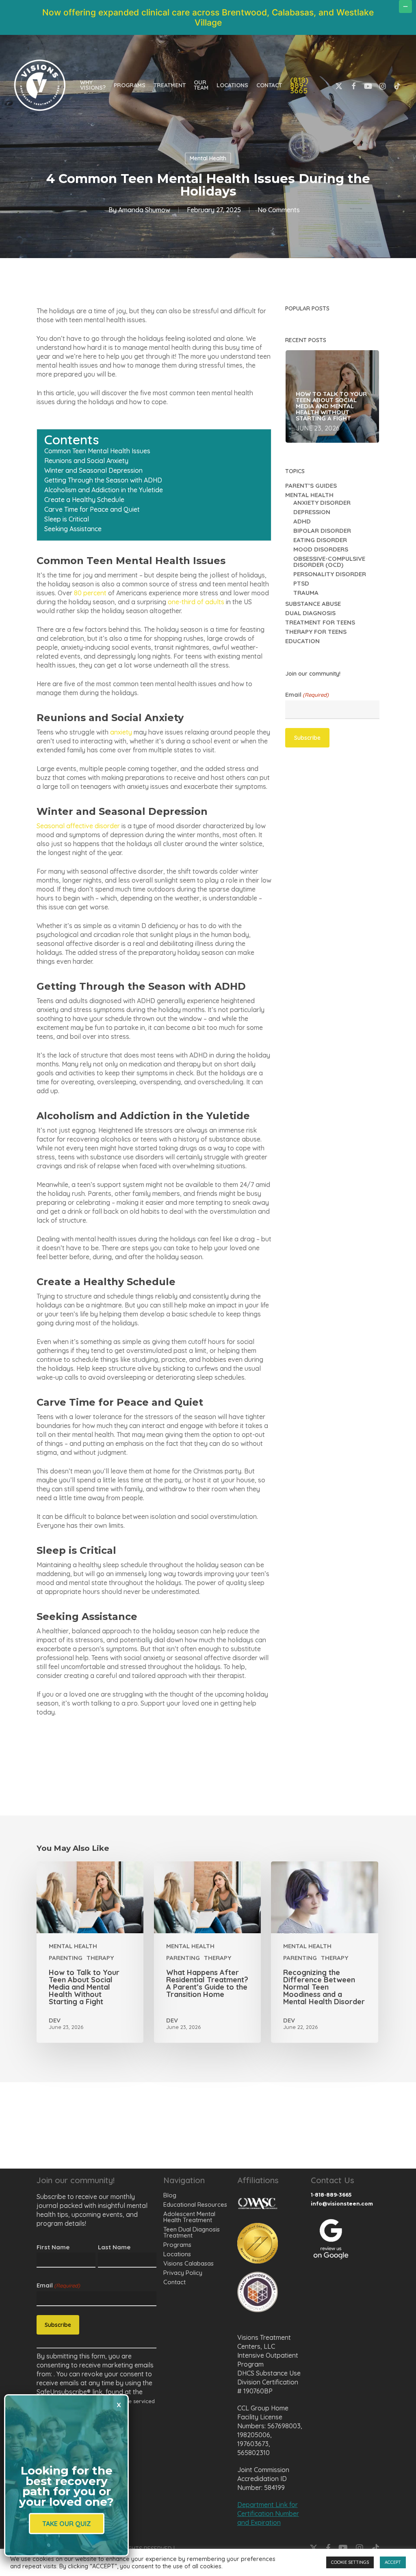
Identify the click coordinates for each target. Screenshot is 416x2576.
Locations (177, 2254)
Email (307, 695)
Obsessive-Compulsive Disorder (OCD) (329, 562)
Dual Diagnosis (310, 613)
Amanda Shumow (144, 210)
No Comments (279, 210)
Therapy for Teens (316, 632)
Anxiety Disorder (322, 503)
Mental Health (208, 158)
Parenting (66, 1958)
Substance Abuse (313, 604)
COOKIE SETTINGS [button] (350, 2562)
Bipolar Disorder (322, 531)
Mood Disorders (321, 549)
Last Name (114, 2247)
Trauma (306, 593)
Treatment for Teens (320, 622)
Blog (170, 2195)
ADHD (302, 521)
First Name (53, 2247)
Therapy (100, 1958)
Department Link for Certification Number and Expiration (268, 2514)
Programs (177, 2245)
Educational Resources (195, 2204)
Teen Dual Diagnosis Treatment (192, 2232)
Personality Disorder (330, 574)
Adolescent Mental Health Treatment (189, 2217)
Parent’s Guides (311, 486)
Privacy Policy (183, 2273)
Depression (312, 512)
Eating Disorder (320, 540)
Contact (174, 2282)
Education (302, 641)
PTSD (301, 583)
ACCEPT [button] (393, 2562)
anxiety (121, 732)
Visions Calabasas (188, 2263)
